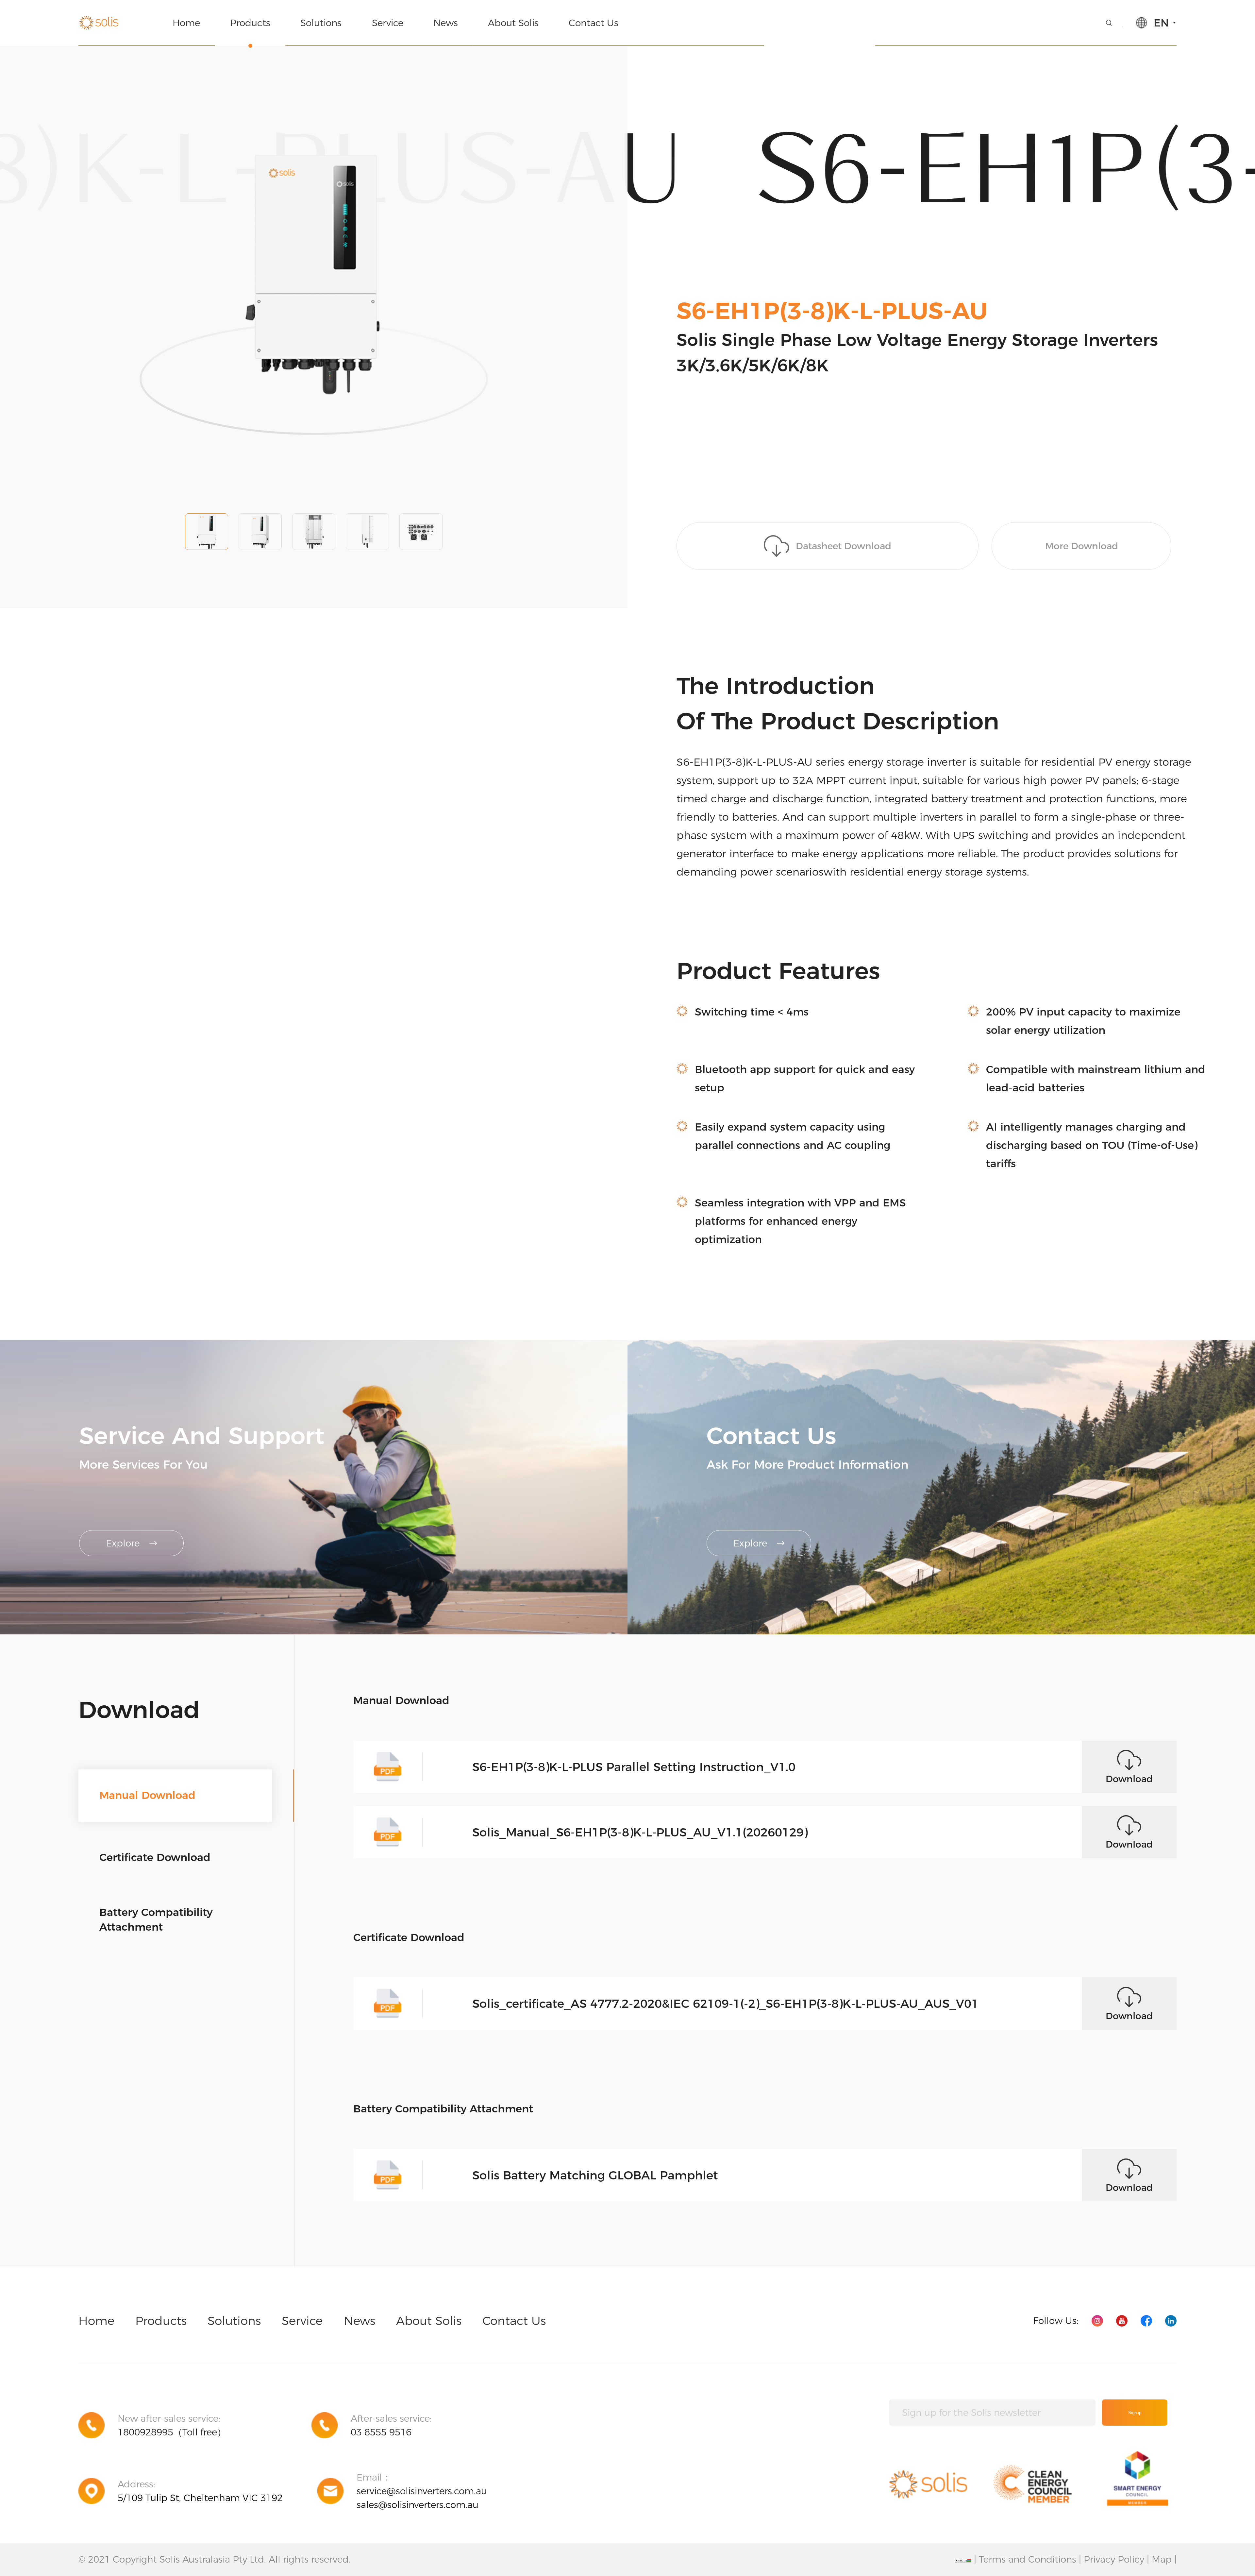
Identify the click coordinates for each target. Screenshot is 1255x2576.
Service (388, 23)
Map (1162, 2559)
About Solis (513, 23)
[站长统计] (963, 2561)
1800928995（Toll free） (172, 2432)
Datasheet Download (844, 546)
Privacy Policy (1114, 2559)
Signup (1135, 2413)
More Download (1082, 546)
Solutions (321, 23)
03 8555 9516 (381, 2432)
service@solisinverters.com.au (422, 2491)
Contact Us (594, 23)
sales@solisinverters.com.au (418, 2505)
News (446, 23)
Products (250, 23)
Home (186, 23)
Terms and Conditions (1028, 2559)
